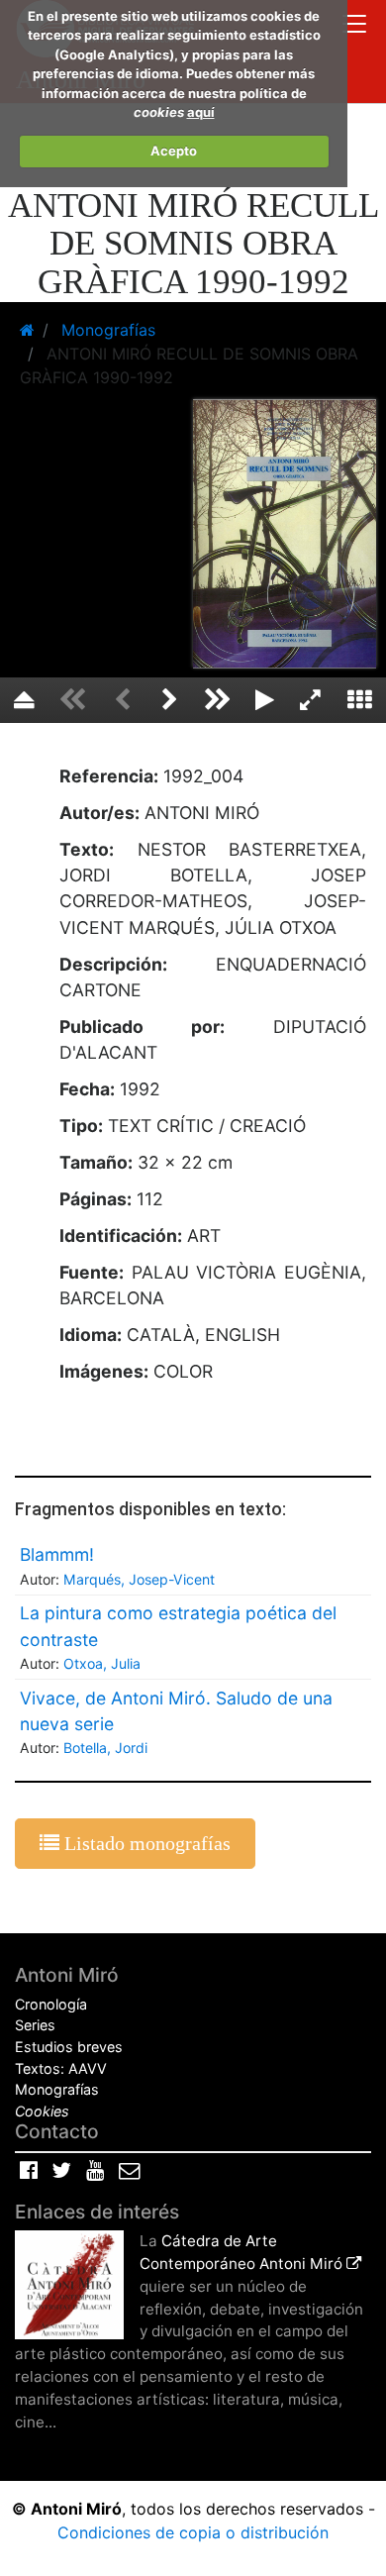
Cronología (51, 2004)
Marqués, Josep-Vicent (139, 1579)
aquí (201, 112)
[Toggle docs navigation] (354, 26)
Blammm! (57, 1554)
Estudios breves (69, 2047)
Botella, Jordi (105, 1748)
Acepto (174, 151)
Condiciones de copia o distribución (193, 2532)
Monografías (57, 2089)
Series (35, 2025)
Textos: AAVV (61, 2068)
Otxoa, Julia (102, 1663)
